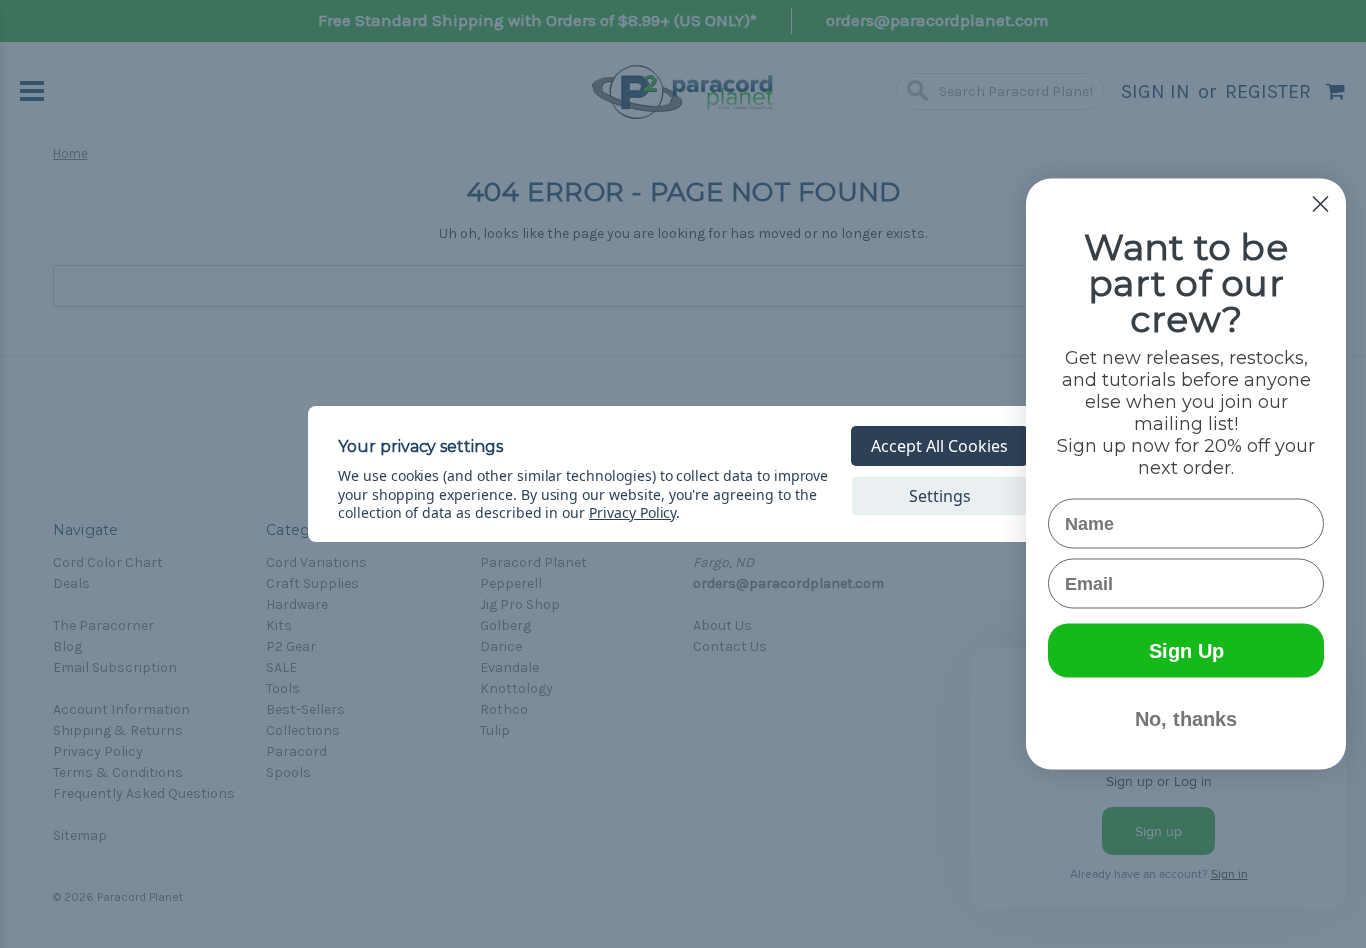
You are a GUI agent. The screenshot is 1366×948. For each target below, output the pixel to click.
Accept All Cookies (939, 446)
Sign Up (1186, 651)
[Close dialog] (1320, 204)
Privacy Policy (632, 512)
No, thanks (1186, 719)
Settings (940, 496)
